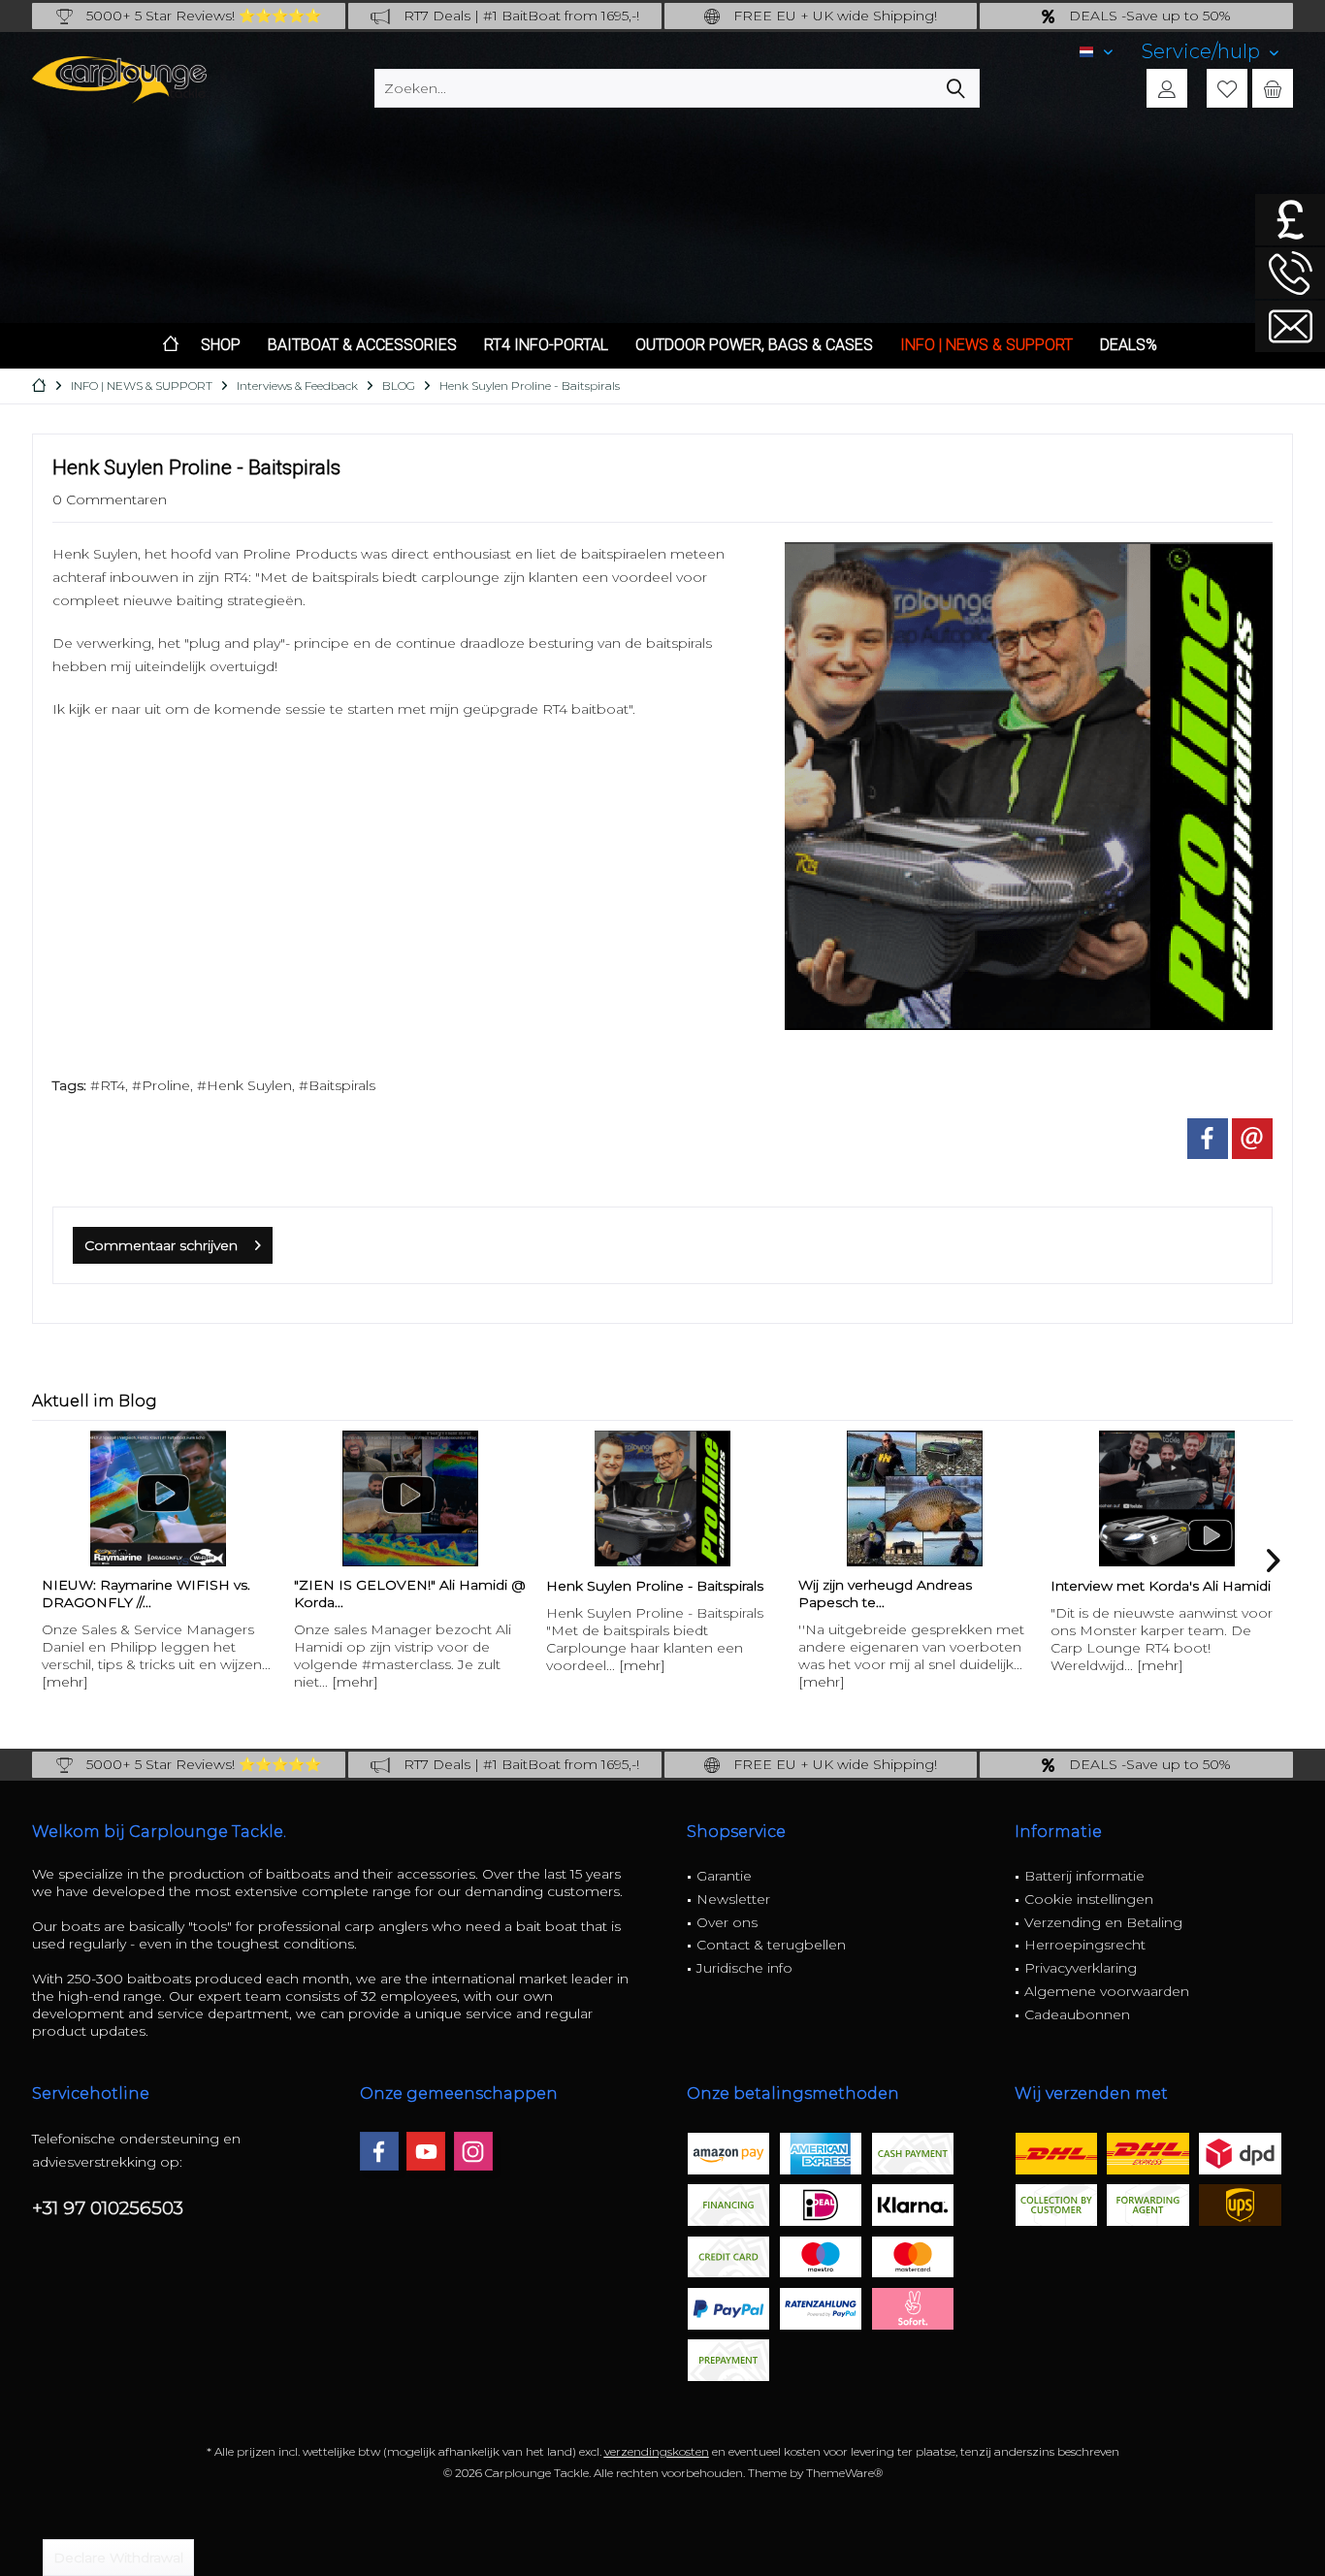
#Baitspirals (337, 1085)
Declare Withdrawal (118, 2558)
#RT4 (108, 1085)
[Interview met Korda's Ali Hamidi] (915, 1498)
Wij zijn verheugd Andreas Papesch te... (633, 1594)
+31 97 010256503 (108, 2208)
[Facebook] (379, 2151)
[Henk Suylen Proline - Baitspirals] (410, 1498)
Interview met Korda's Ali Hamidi (908, 1586)
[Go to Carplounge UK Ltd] (1290, 220)
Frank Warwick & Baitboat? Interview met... (1141, 1594)
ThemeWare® (844, 2473)
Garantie (724, 1876)
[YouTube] (426, 2151)
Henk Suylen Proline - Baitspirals (403, 1586)
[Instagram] (473, 2151)
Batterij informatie (1084, 1876)
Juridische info (744, 1968)
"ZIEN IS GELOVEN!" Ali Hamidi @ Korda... (158, 1594)
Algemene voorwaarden (1107, 1991)
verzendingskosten (657, 2451)
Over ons (727, 1922)
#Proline (161, 1085)
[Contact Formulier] (1290, 326)
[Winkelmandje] (1273, 88)
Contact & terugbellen (771, 1945)
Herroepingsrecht (1085, 1945)
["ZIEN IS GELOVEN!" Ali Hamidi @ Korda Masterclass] (158, 1498)
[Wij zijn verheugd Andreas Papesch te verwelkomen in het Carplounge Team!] (662, 1498)
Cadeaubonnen (1077, 2014)
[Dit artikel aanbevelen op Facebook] (1208, 1139)
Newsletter (733, 1899)
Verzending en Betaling (1103, 1922)
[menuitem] (1210, 52)
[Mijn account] (1167, 88)
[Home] (171, 346)
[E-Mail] (1252, 1139)
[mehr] (103, 1682)
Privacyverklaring (1081, 1968)
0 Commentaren (110, 499)
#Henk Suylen (244, 1085)
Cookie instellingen (1089, 1899)
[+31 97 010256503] (1290, 273)
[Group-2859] (1029, 786)
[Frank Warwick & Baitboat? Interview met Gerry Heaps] (1167, 1498)
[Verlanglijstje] (1227, 88)
